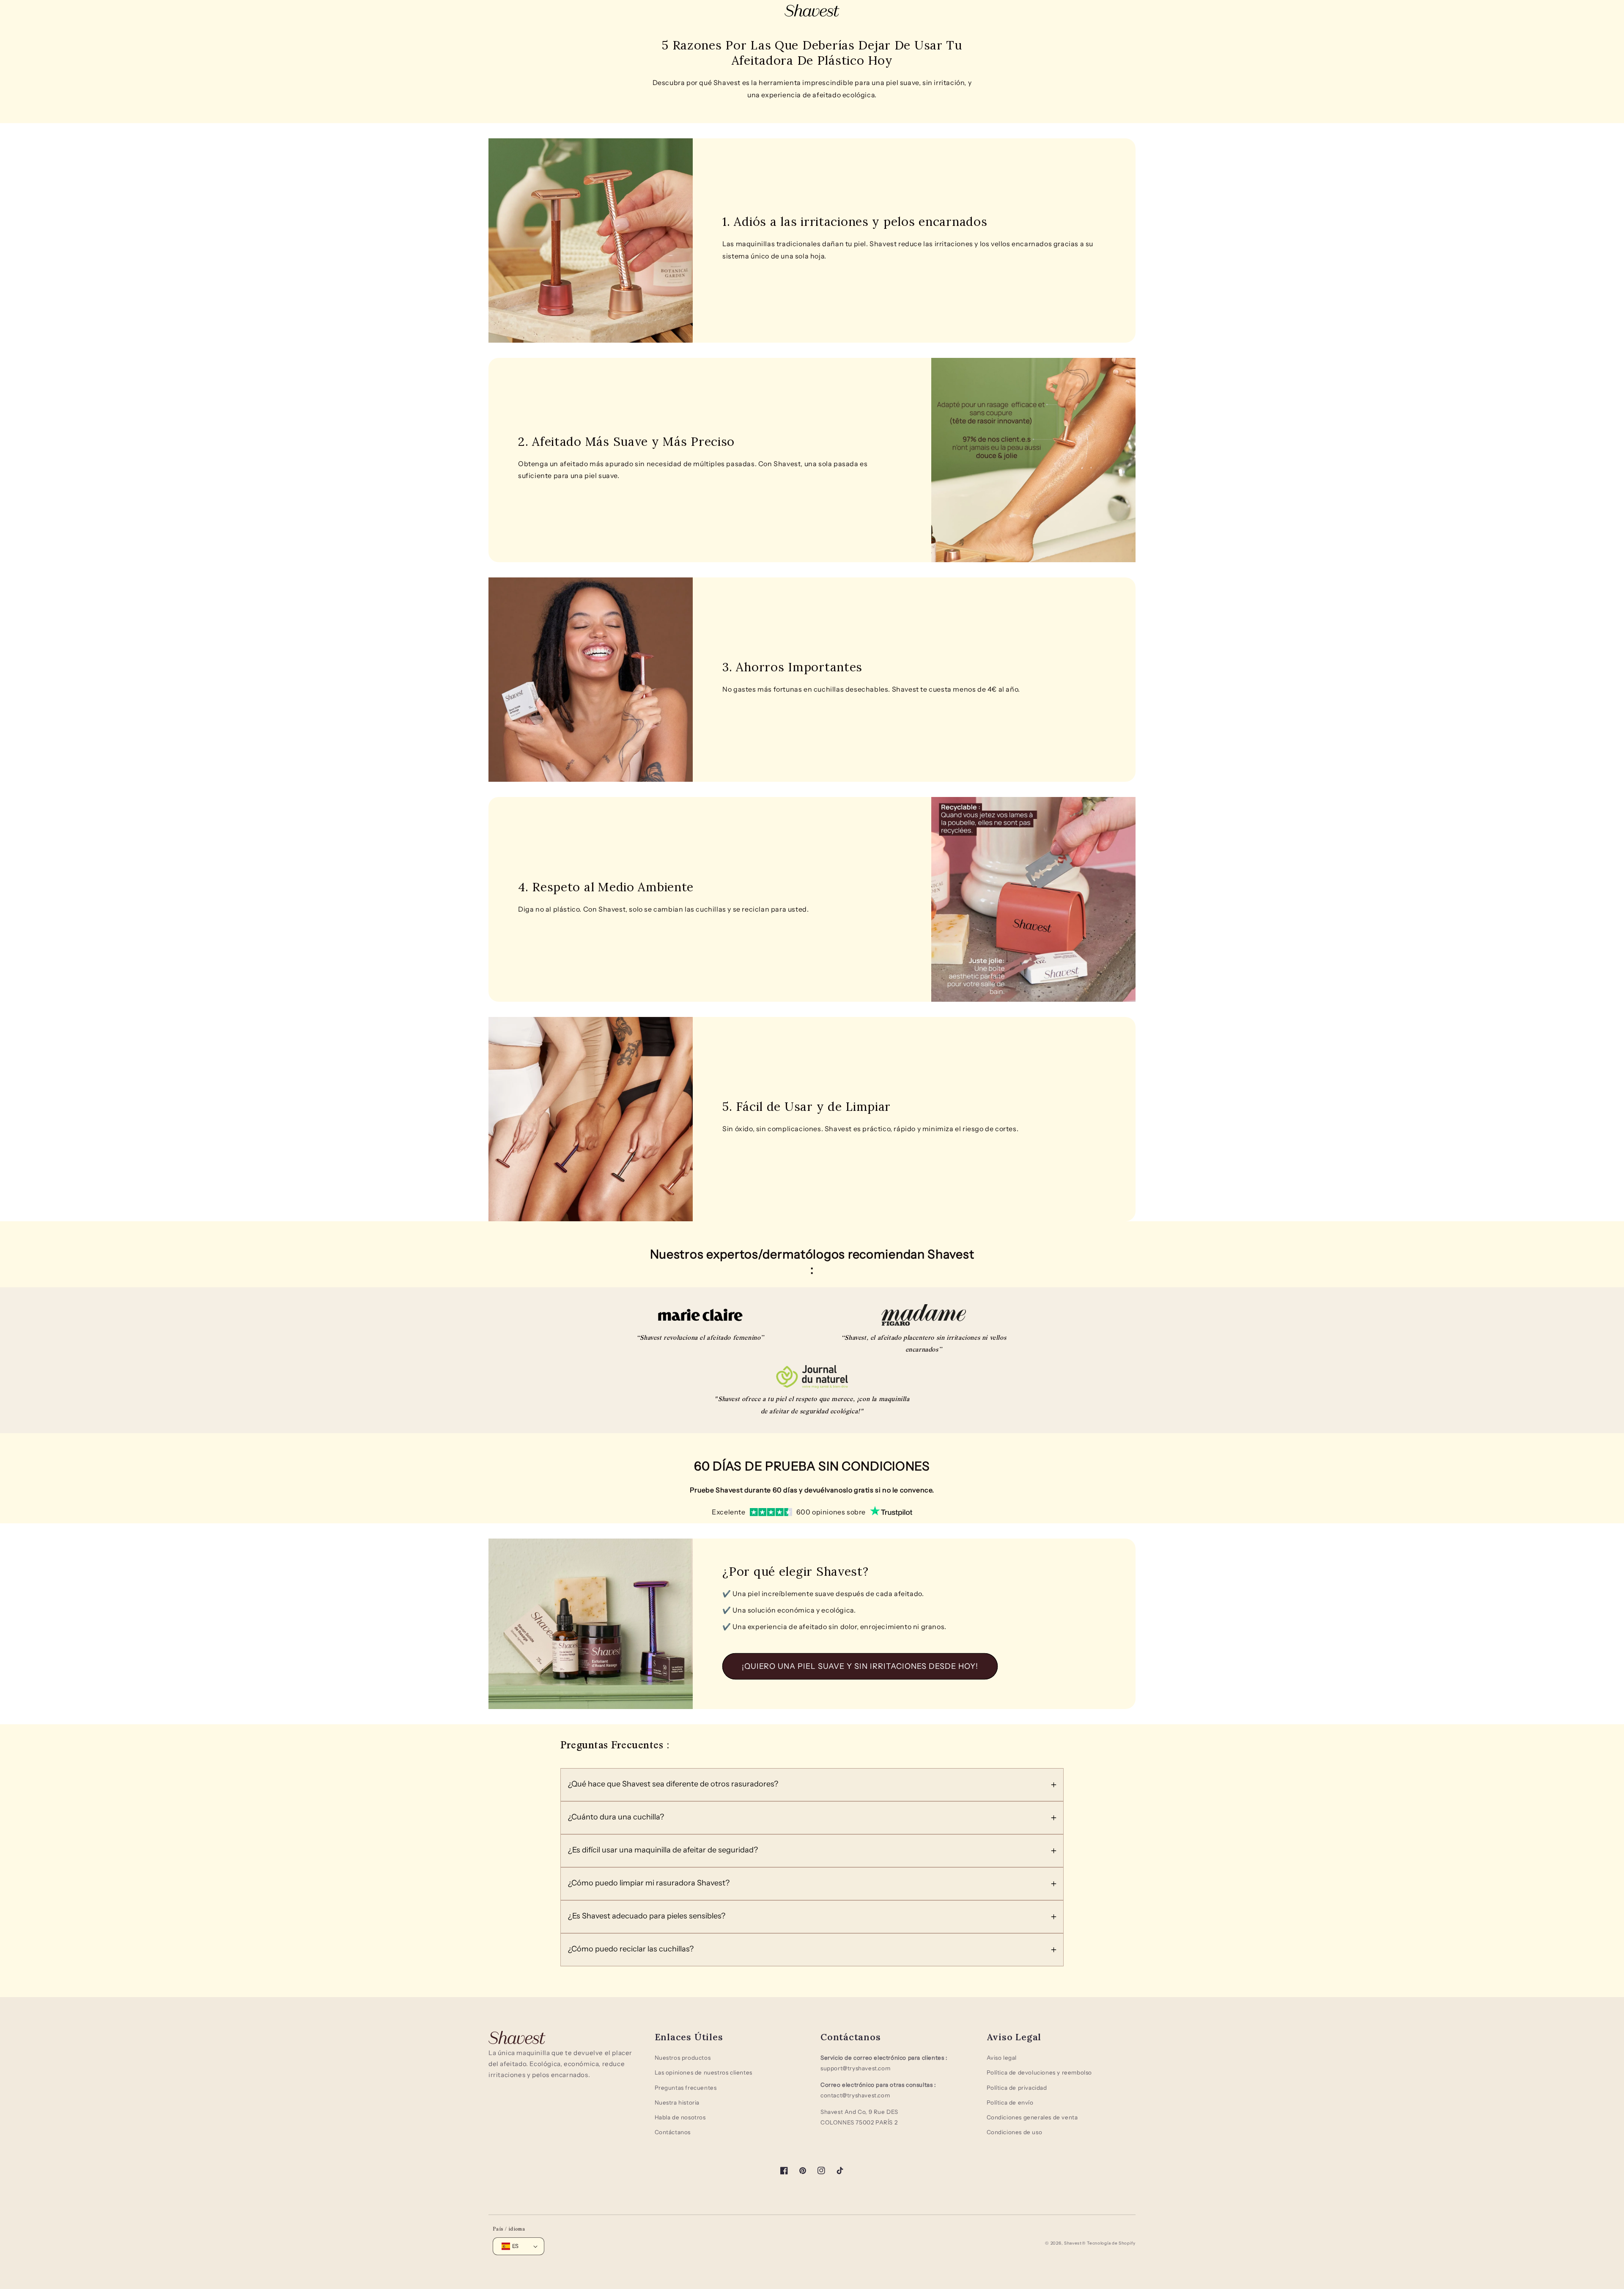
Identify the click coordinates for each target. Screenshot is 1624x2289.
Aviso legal (1002, 2058)
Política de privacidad (1017, 2088)
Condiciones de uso (1015, 2132)
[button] (812, 1785)
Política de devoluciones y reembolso (1040, 2072)
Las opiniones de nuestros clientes (704, 2072)
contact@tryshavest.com (855, 2095)
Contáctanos (673, 2132)
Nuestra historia (677, 2102)
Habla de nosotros (680, 2117)
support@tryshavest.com (855, 2068)
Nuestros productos (683, 2058)
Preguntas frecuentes (686, 2088)
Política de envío (1010, 2102)
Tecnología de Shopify (1111, 2243)
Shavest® (1075, 2243)
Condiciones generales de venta (1032, 2117)
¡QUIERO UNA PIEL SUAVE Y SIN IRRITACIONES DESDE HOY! (860, 1666)
